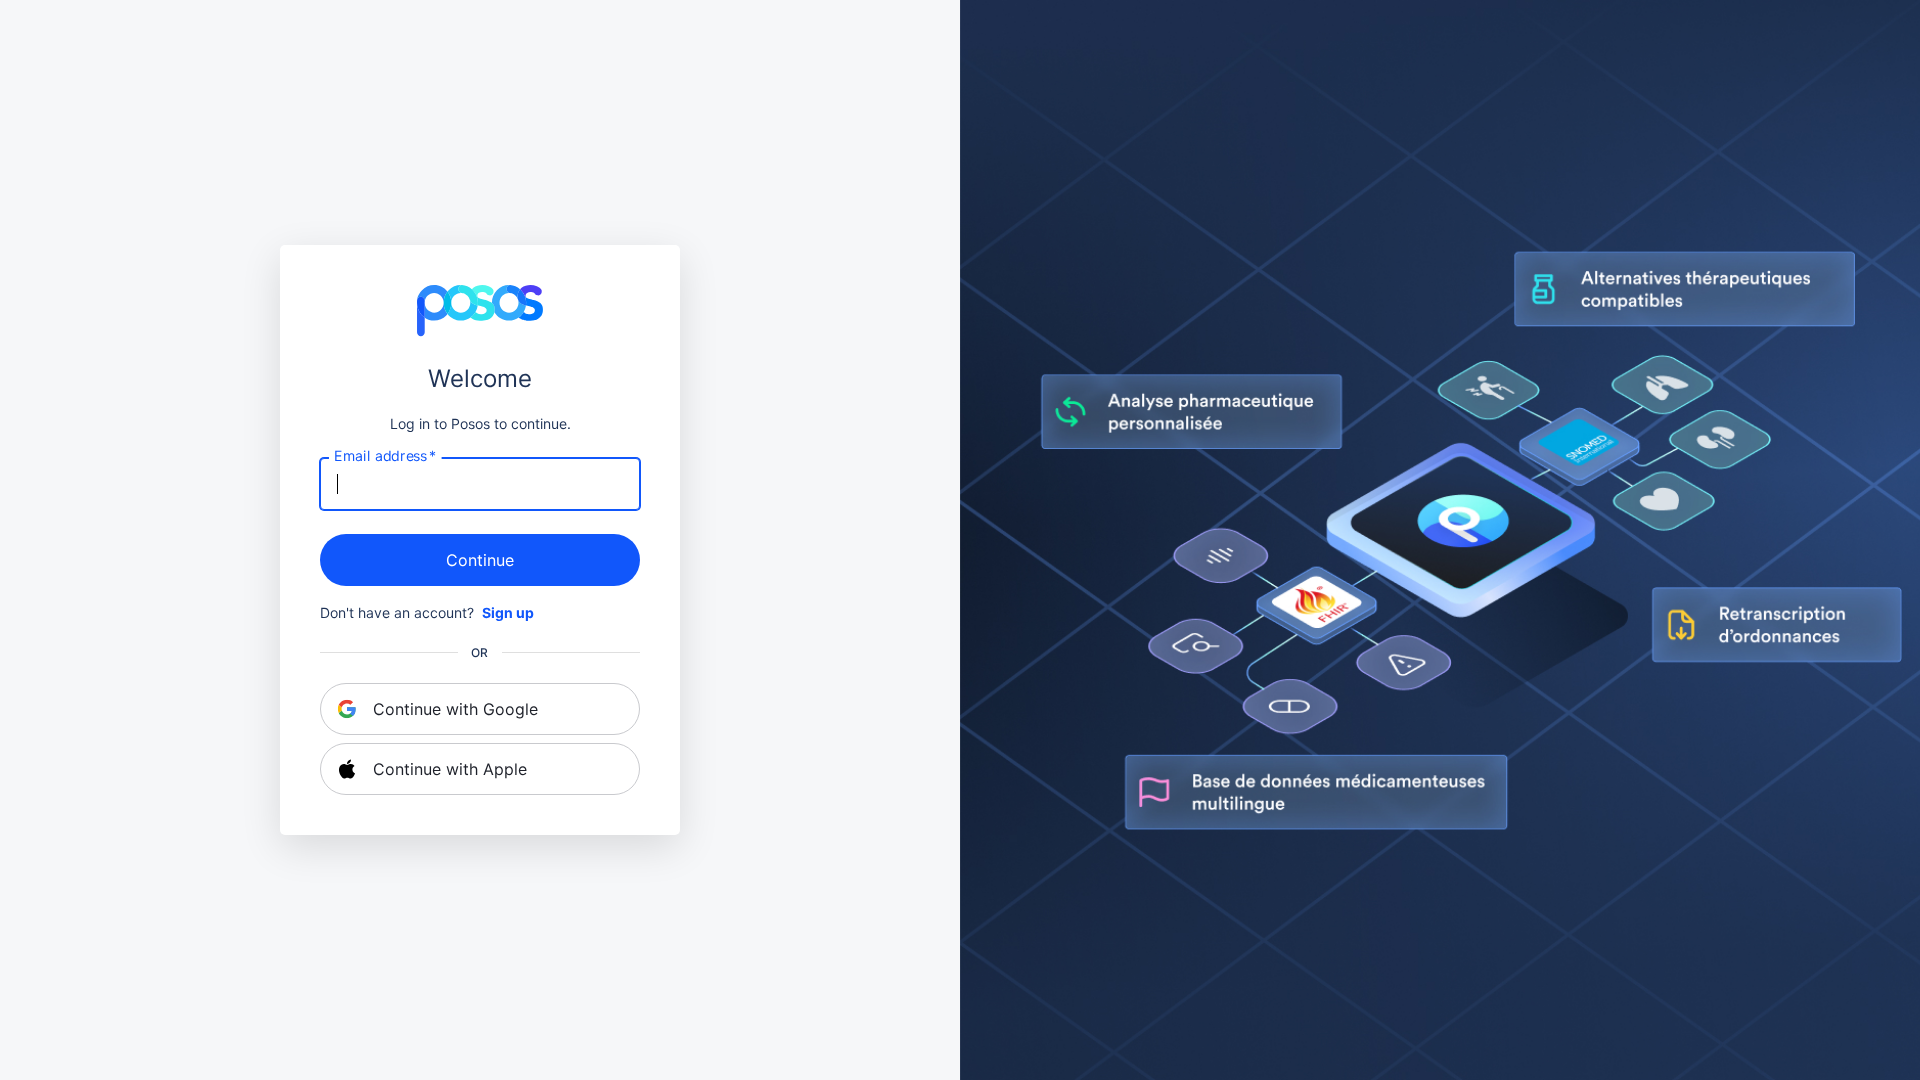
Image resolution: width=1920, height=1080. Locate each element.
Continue (480, 560)
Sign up (508, 612)
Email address (385, 456)
